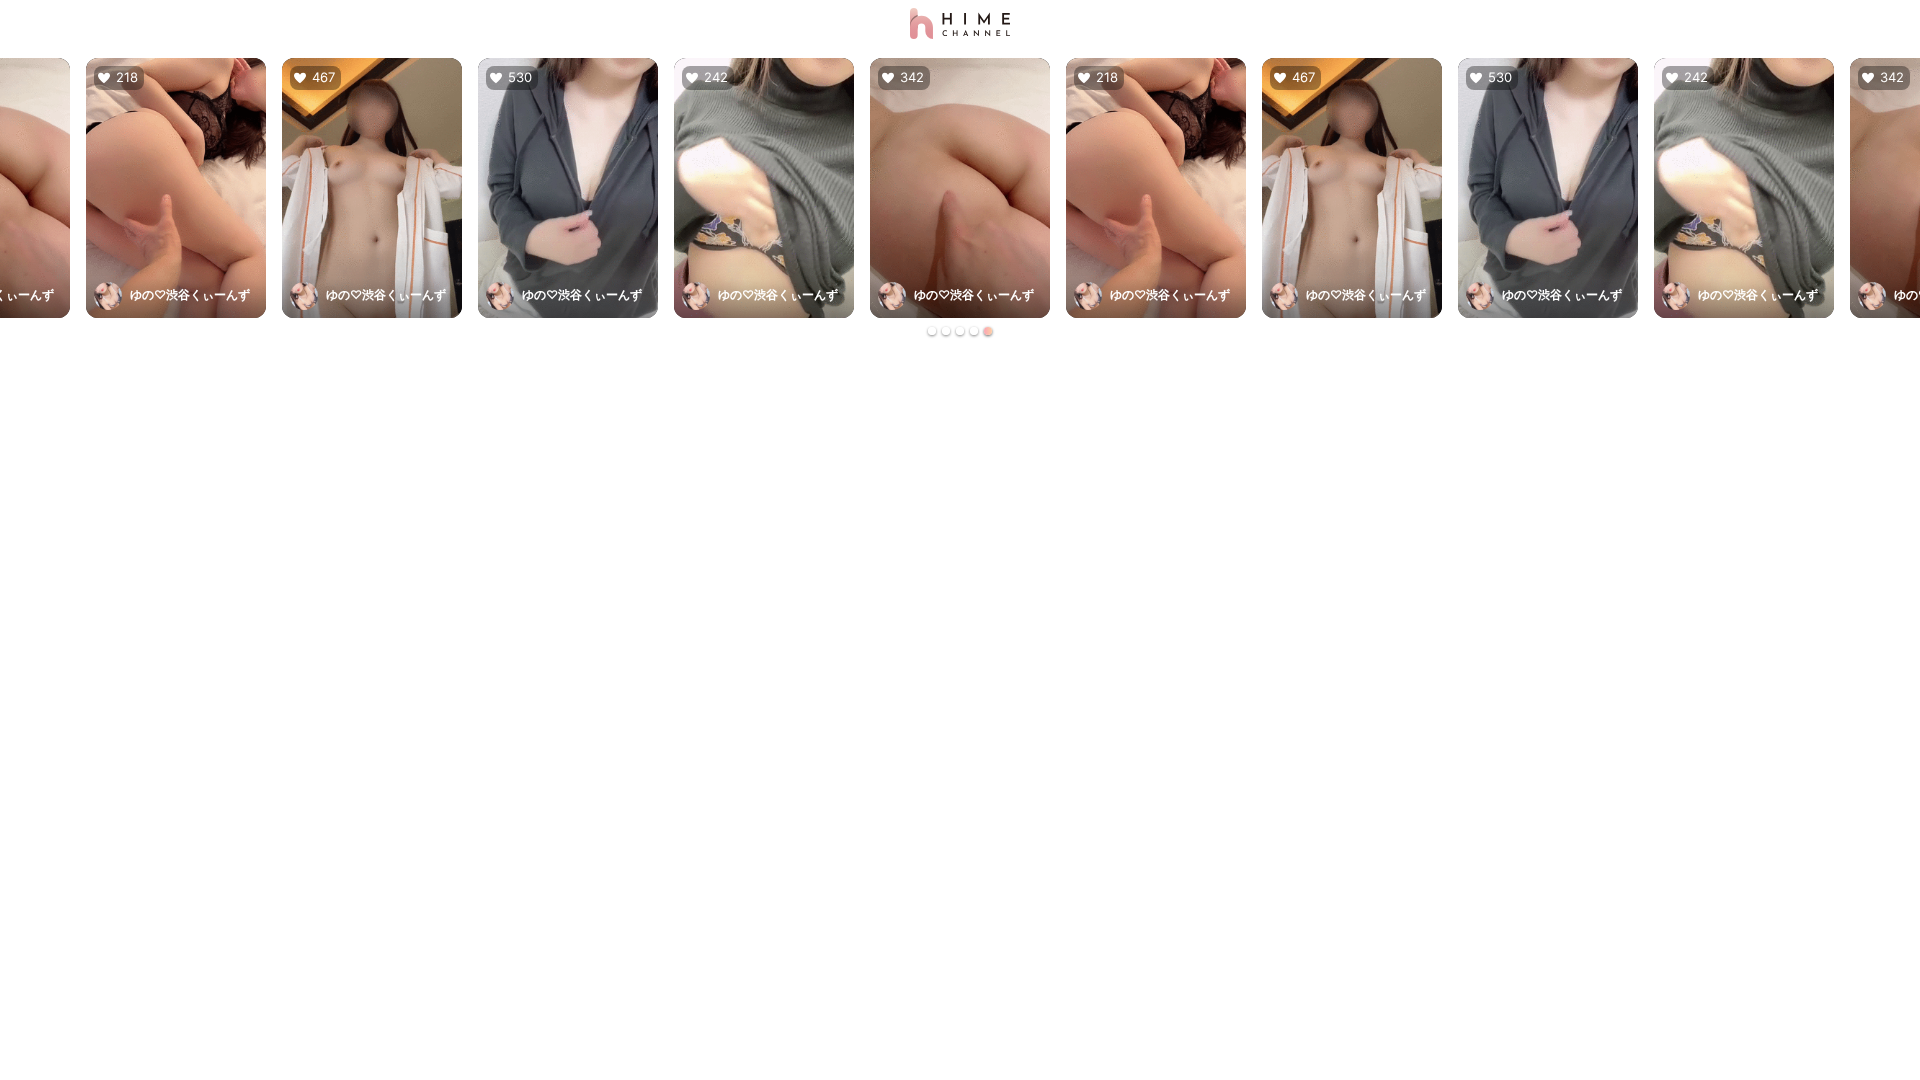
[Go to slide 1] (932, 331)
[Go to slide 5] (988, 331)
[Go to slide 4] (974, 331)
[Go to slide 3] (960, 331)
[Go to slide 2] (946, 331)
